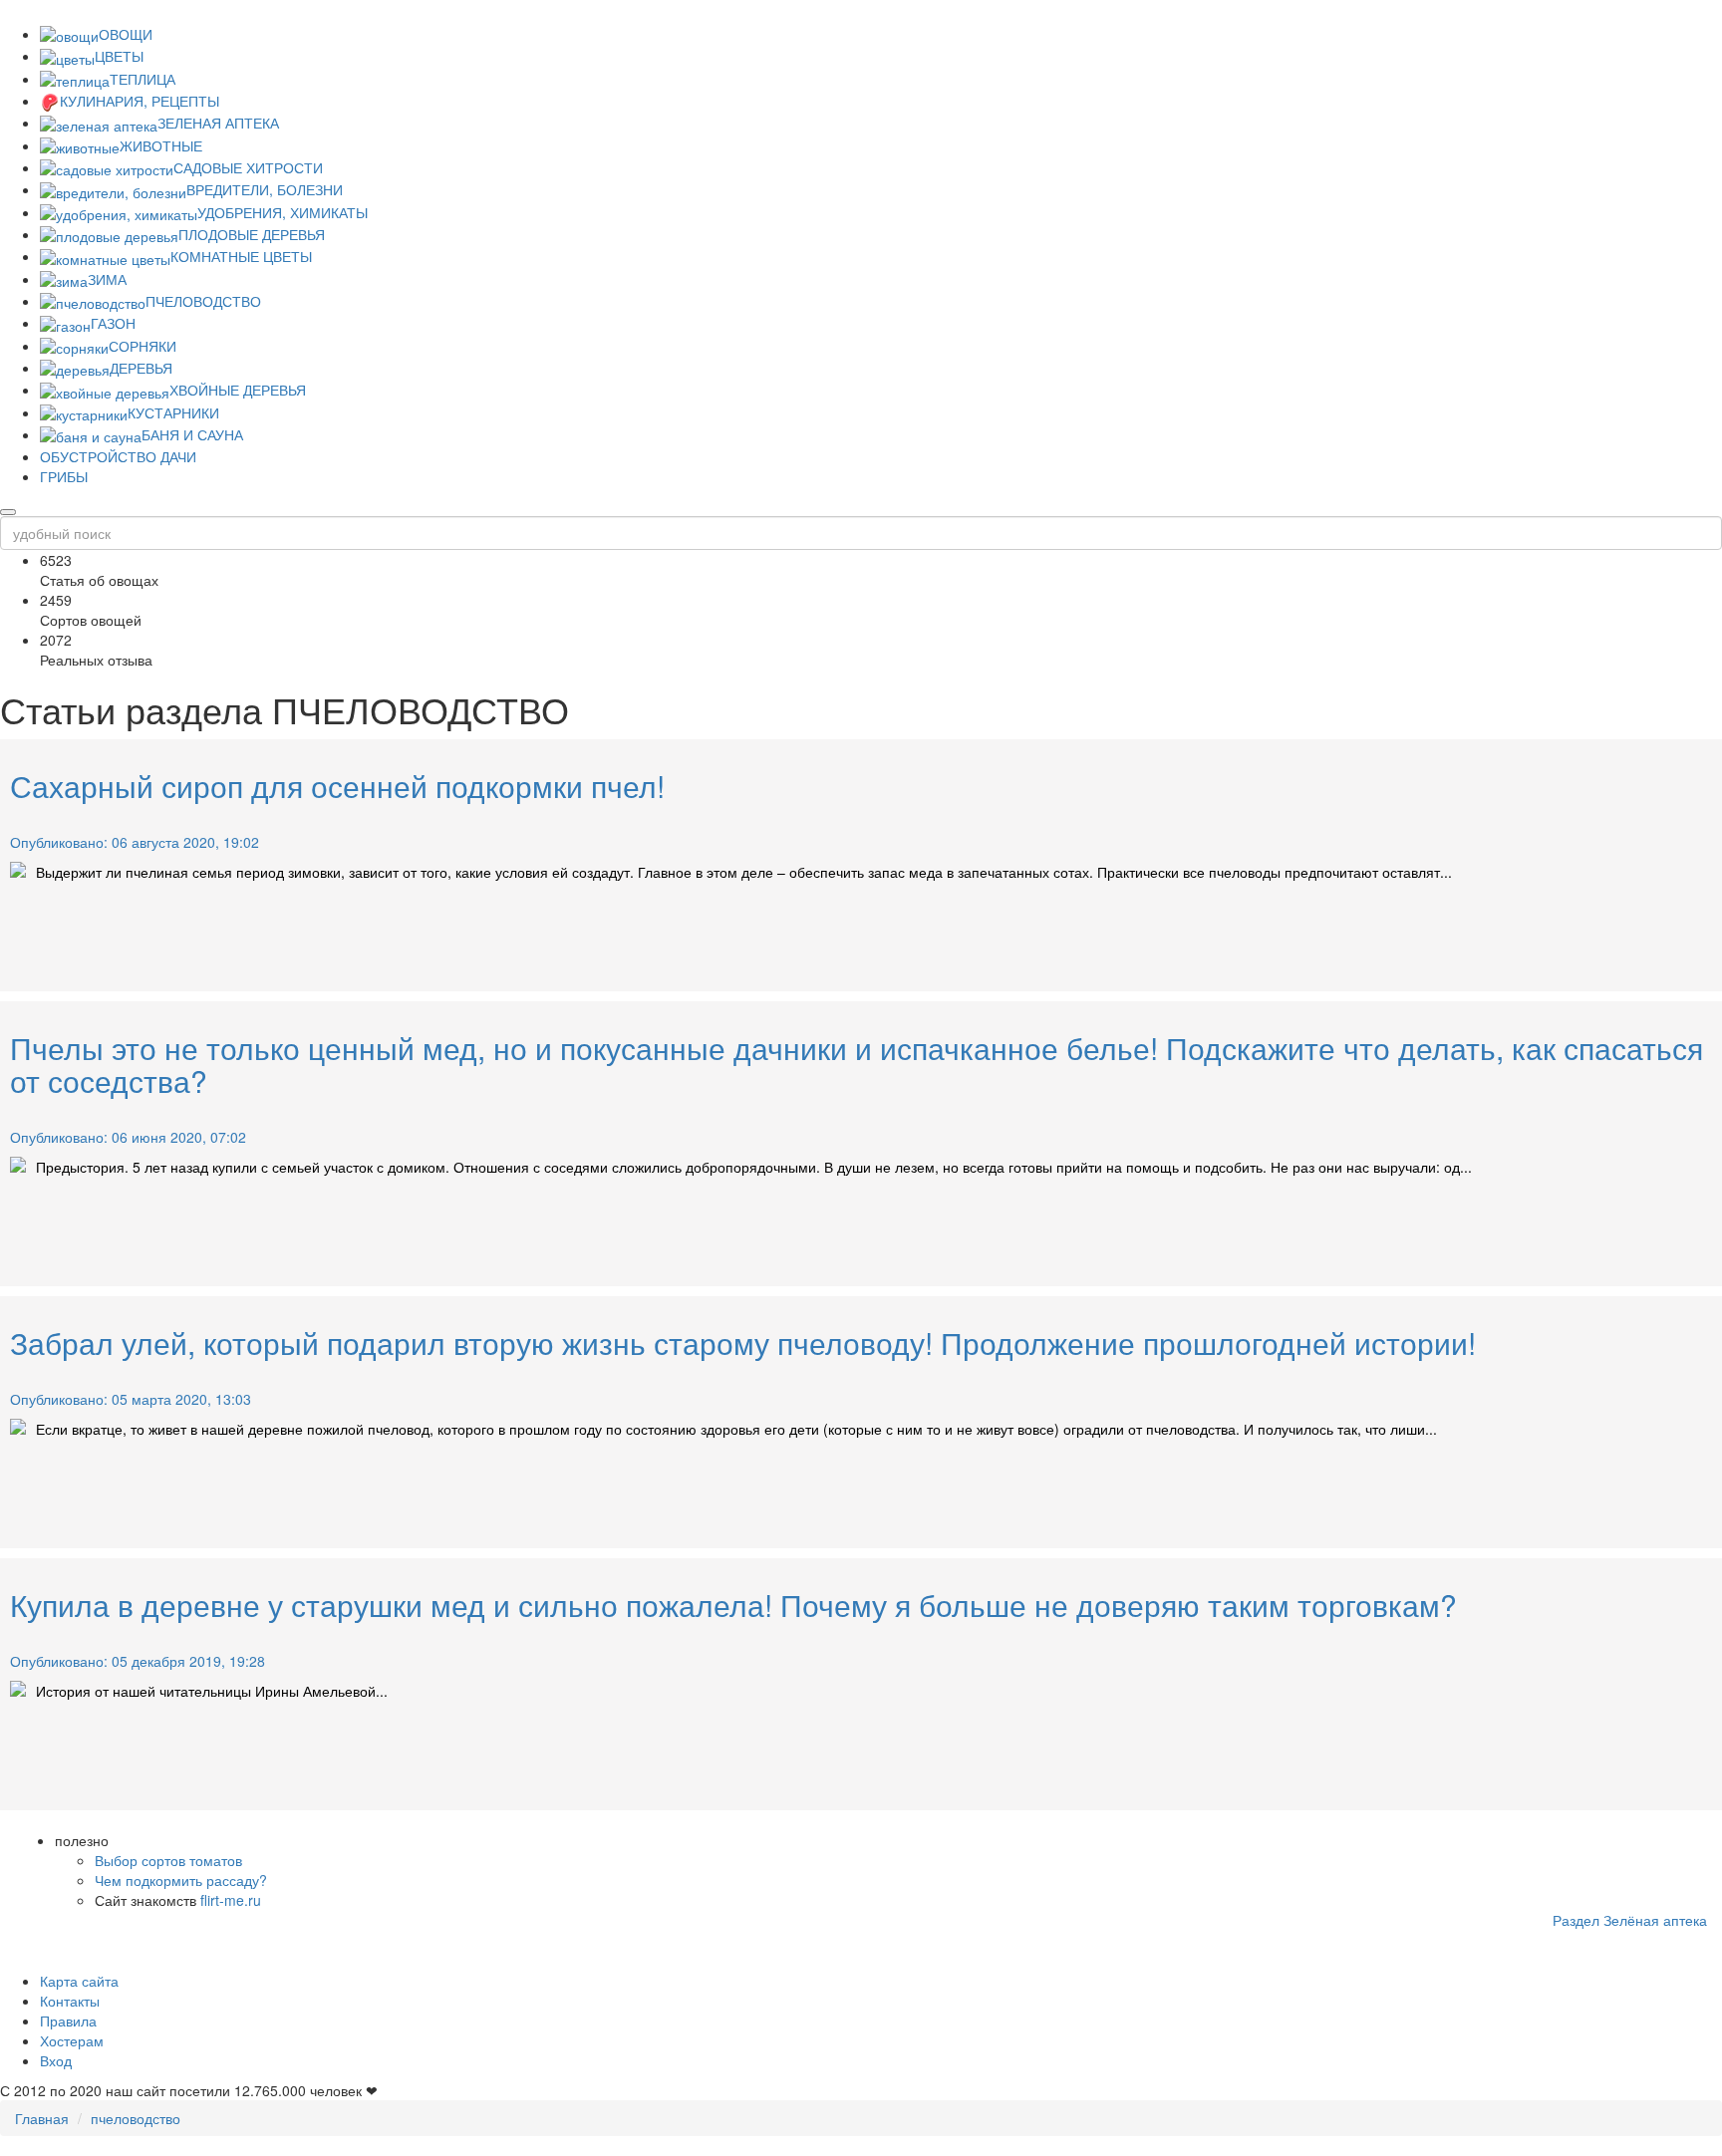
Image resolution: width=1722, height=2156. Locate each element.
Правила (68, 2021)
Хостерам (72, 2040)
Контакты (70, 2001)
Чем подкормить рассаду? (181, 1880)
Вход (56, 2060)
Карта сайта (79, 1981)
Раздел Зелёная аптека (1630, 1920)
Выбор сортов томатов (168, 1860)
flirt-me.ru (231, 1900)
